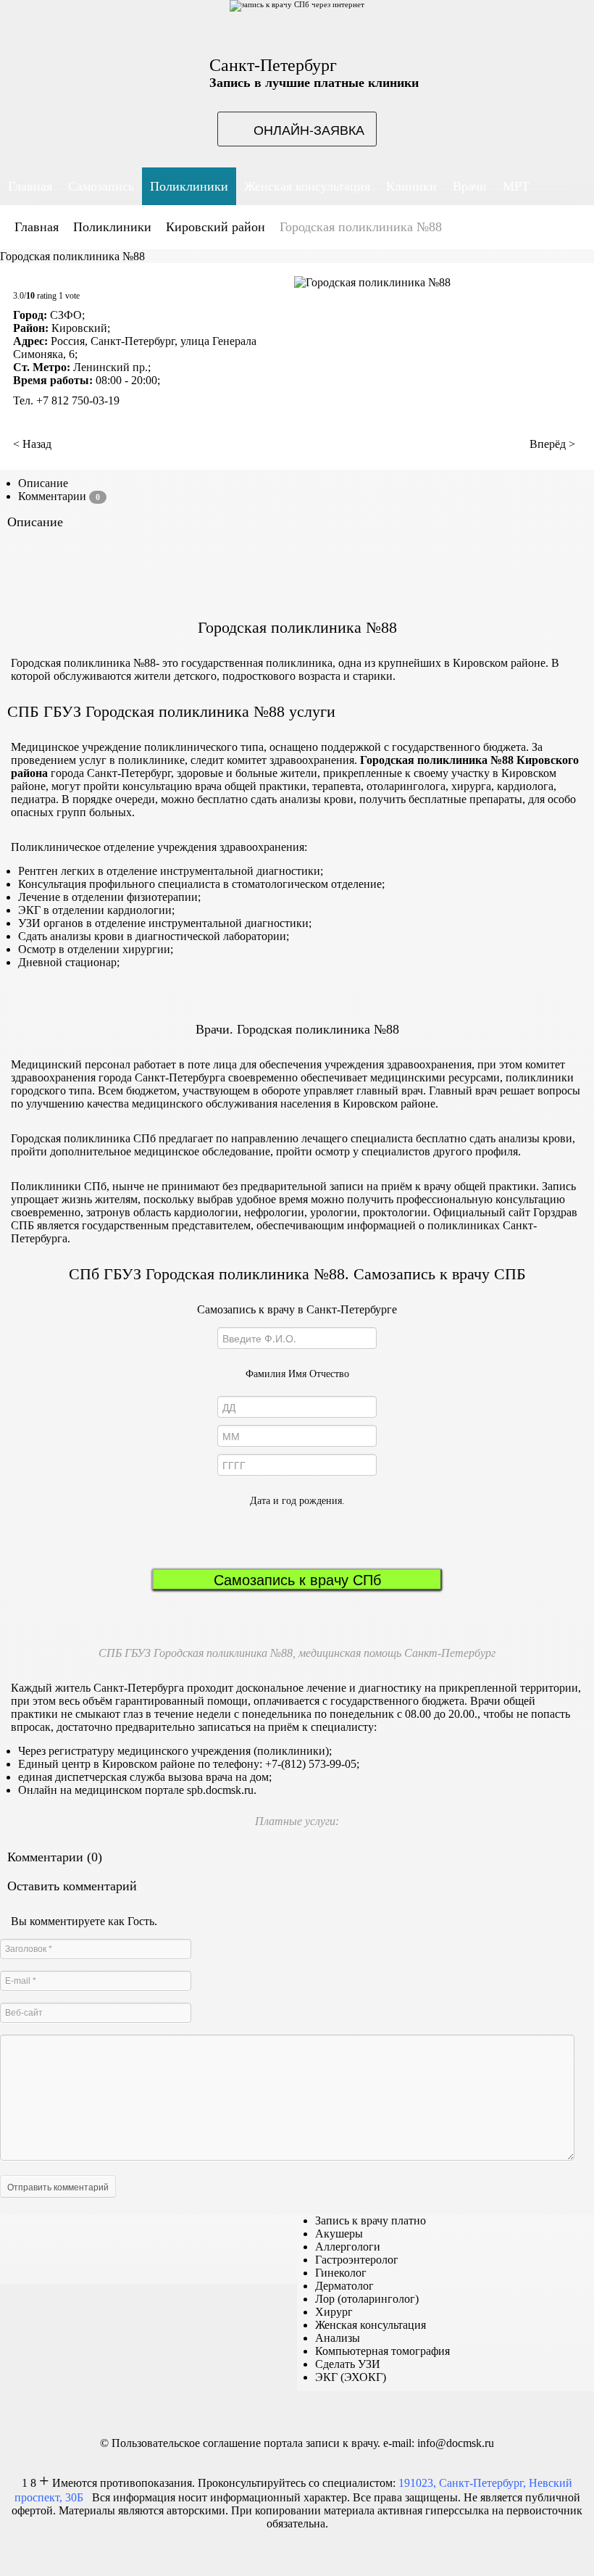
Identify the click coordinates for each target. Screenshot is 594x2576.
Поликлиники (112, 227)
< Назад (32, 444)
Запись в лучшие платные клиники (314, 83)
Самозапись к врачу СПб (297, 1579)
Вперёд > (552, 444)
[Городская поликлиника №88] (372, 282)
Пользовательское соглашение (186, 2443)
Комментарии (59, 496)
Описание (43, 483)
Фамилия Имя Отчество (297, 1374)
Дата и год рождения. (297, 1501)
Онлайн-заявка (309, 129)
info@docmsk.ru (456, 2443)
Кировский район (216, 227)
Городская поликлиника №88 (72, 256)
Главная (37, 227)
